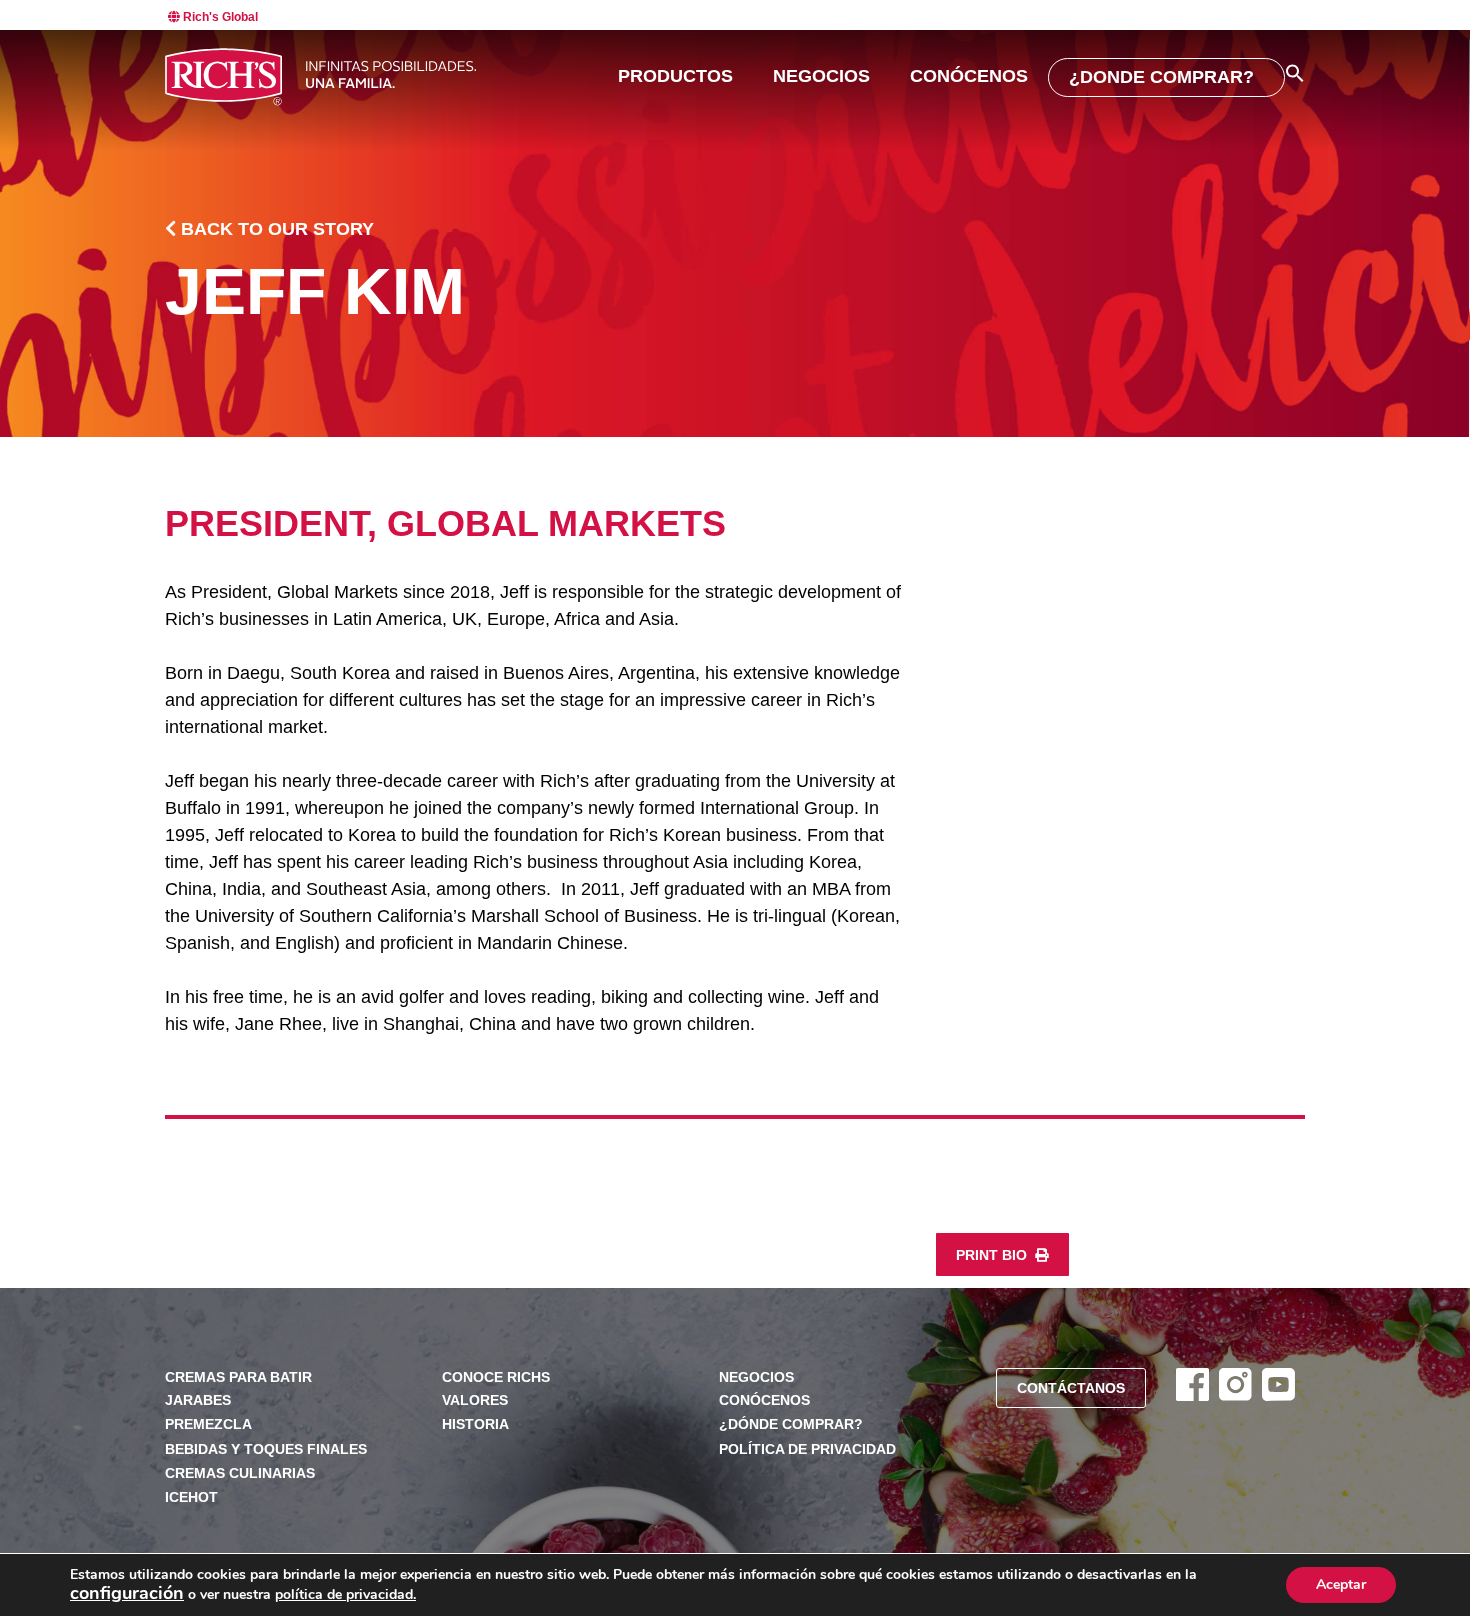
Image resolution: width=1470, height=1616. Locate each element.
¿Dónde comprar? (791, 1424)
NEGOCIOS (821, 76)
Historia (475, 1424)
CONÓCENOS (969, 76)
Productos (675, 76)
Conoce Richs (496, 1377)
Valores (475, 1400)
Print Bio (993, 1255)
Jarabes (198, 1400)
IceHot (191, 1497)
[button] (1295, 73)
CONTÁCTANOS (1071, 1388)
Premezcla (208, 1424)
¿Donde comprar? (1161, 77)
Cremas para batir (238, 1377)
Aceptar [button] (1341, 1584)
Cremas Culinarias (240, 1473)
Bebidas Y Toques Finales (266, 1449)
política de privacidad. (345, 1594)
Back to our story (275, 229)
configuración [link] (127, 1593)
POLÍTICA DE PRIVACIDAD (807, 1449)
